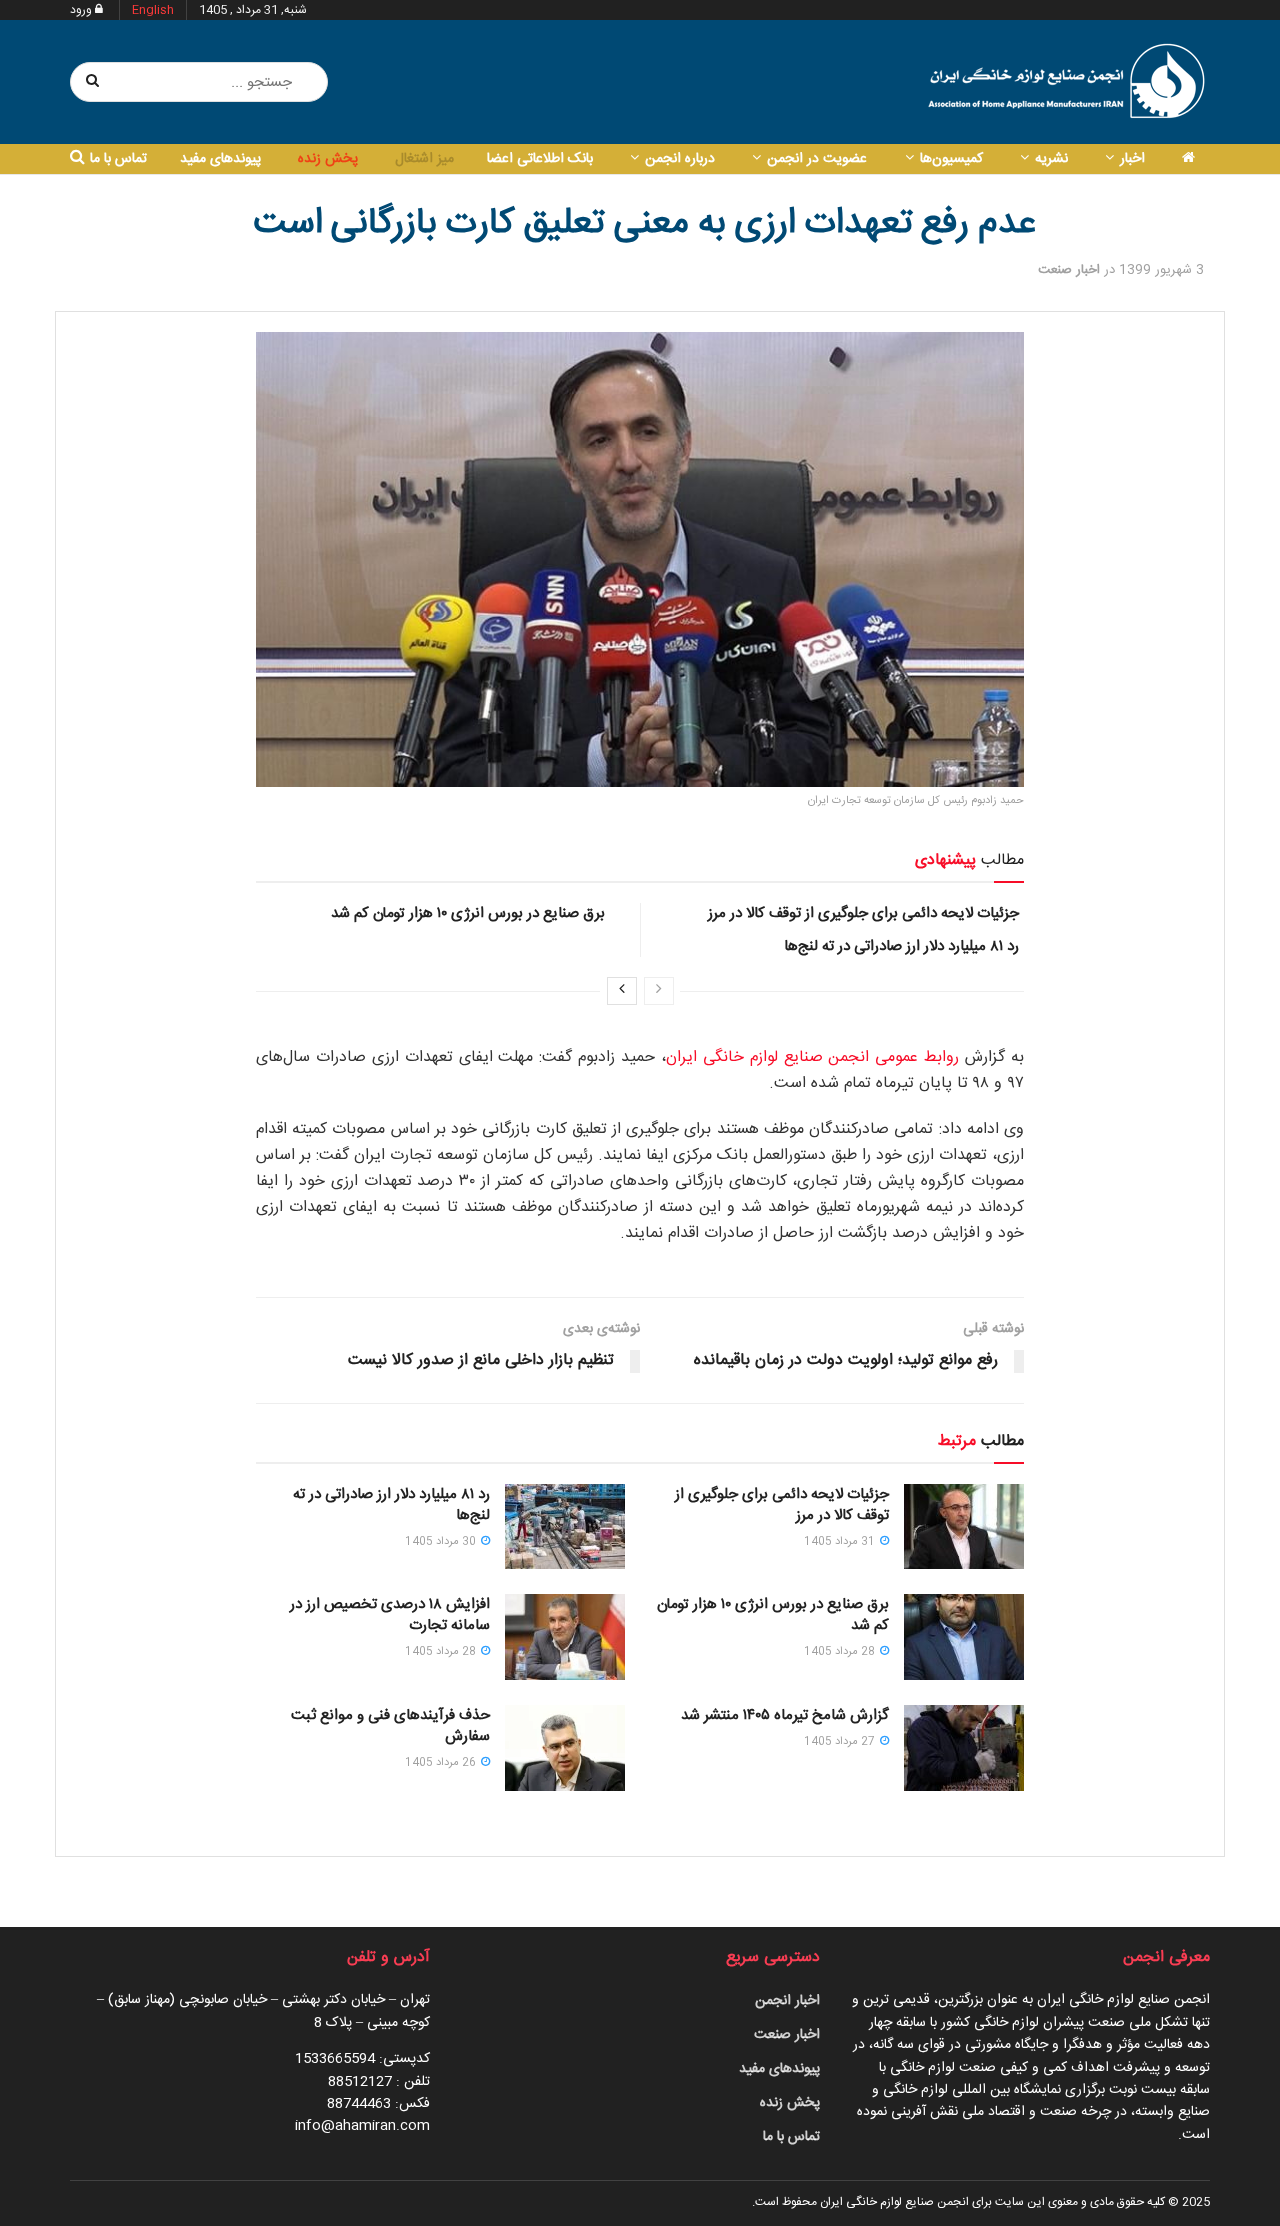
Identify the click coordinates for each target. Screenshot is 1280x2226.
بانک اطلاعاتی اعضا (540, 159)
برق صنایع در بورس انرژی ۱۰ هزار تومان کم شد (468, 913)
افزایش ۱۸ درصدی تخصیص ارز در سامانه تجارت (390, 1615)
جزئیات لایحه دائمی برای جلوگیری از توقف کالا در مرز (863, 913)
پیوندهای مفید (220, 159)
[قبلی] (659, 991)
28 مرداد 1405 (841, 1652)
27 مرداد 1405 (841, 1742)
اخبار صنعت (1069, 270)
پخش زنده (328, 159)
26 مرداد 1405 (442, 1763)
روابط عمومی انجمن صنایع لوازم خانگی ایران (812, 1057)
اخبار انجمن (787, 2001)
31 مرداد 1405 (841, 1542)
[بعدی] (622, 991)
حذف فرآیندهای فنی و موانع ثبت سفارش (390, 1726)
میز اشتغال (424, 159)
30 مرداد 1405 (442, 1542)
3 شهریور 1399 (1161, 270)
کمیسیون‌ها (951, 159)
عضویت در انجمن (817, 159)
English (153, 10)
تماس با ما (118, 159)
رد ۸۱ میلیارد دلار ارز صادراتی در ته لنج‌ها (901, 946)
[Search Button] (93, 82)
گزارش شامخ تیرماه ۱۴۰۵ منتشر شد (785, 1715)
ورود (82, 10)
